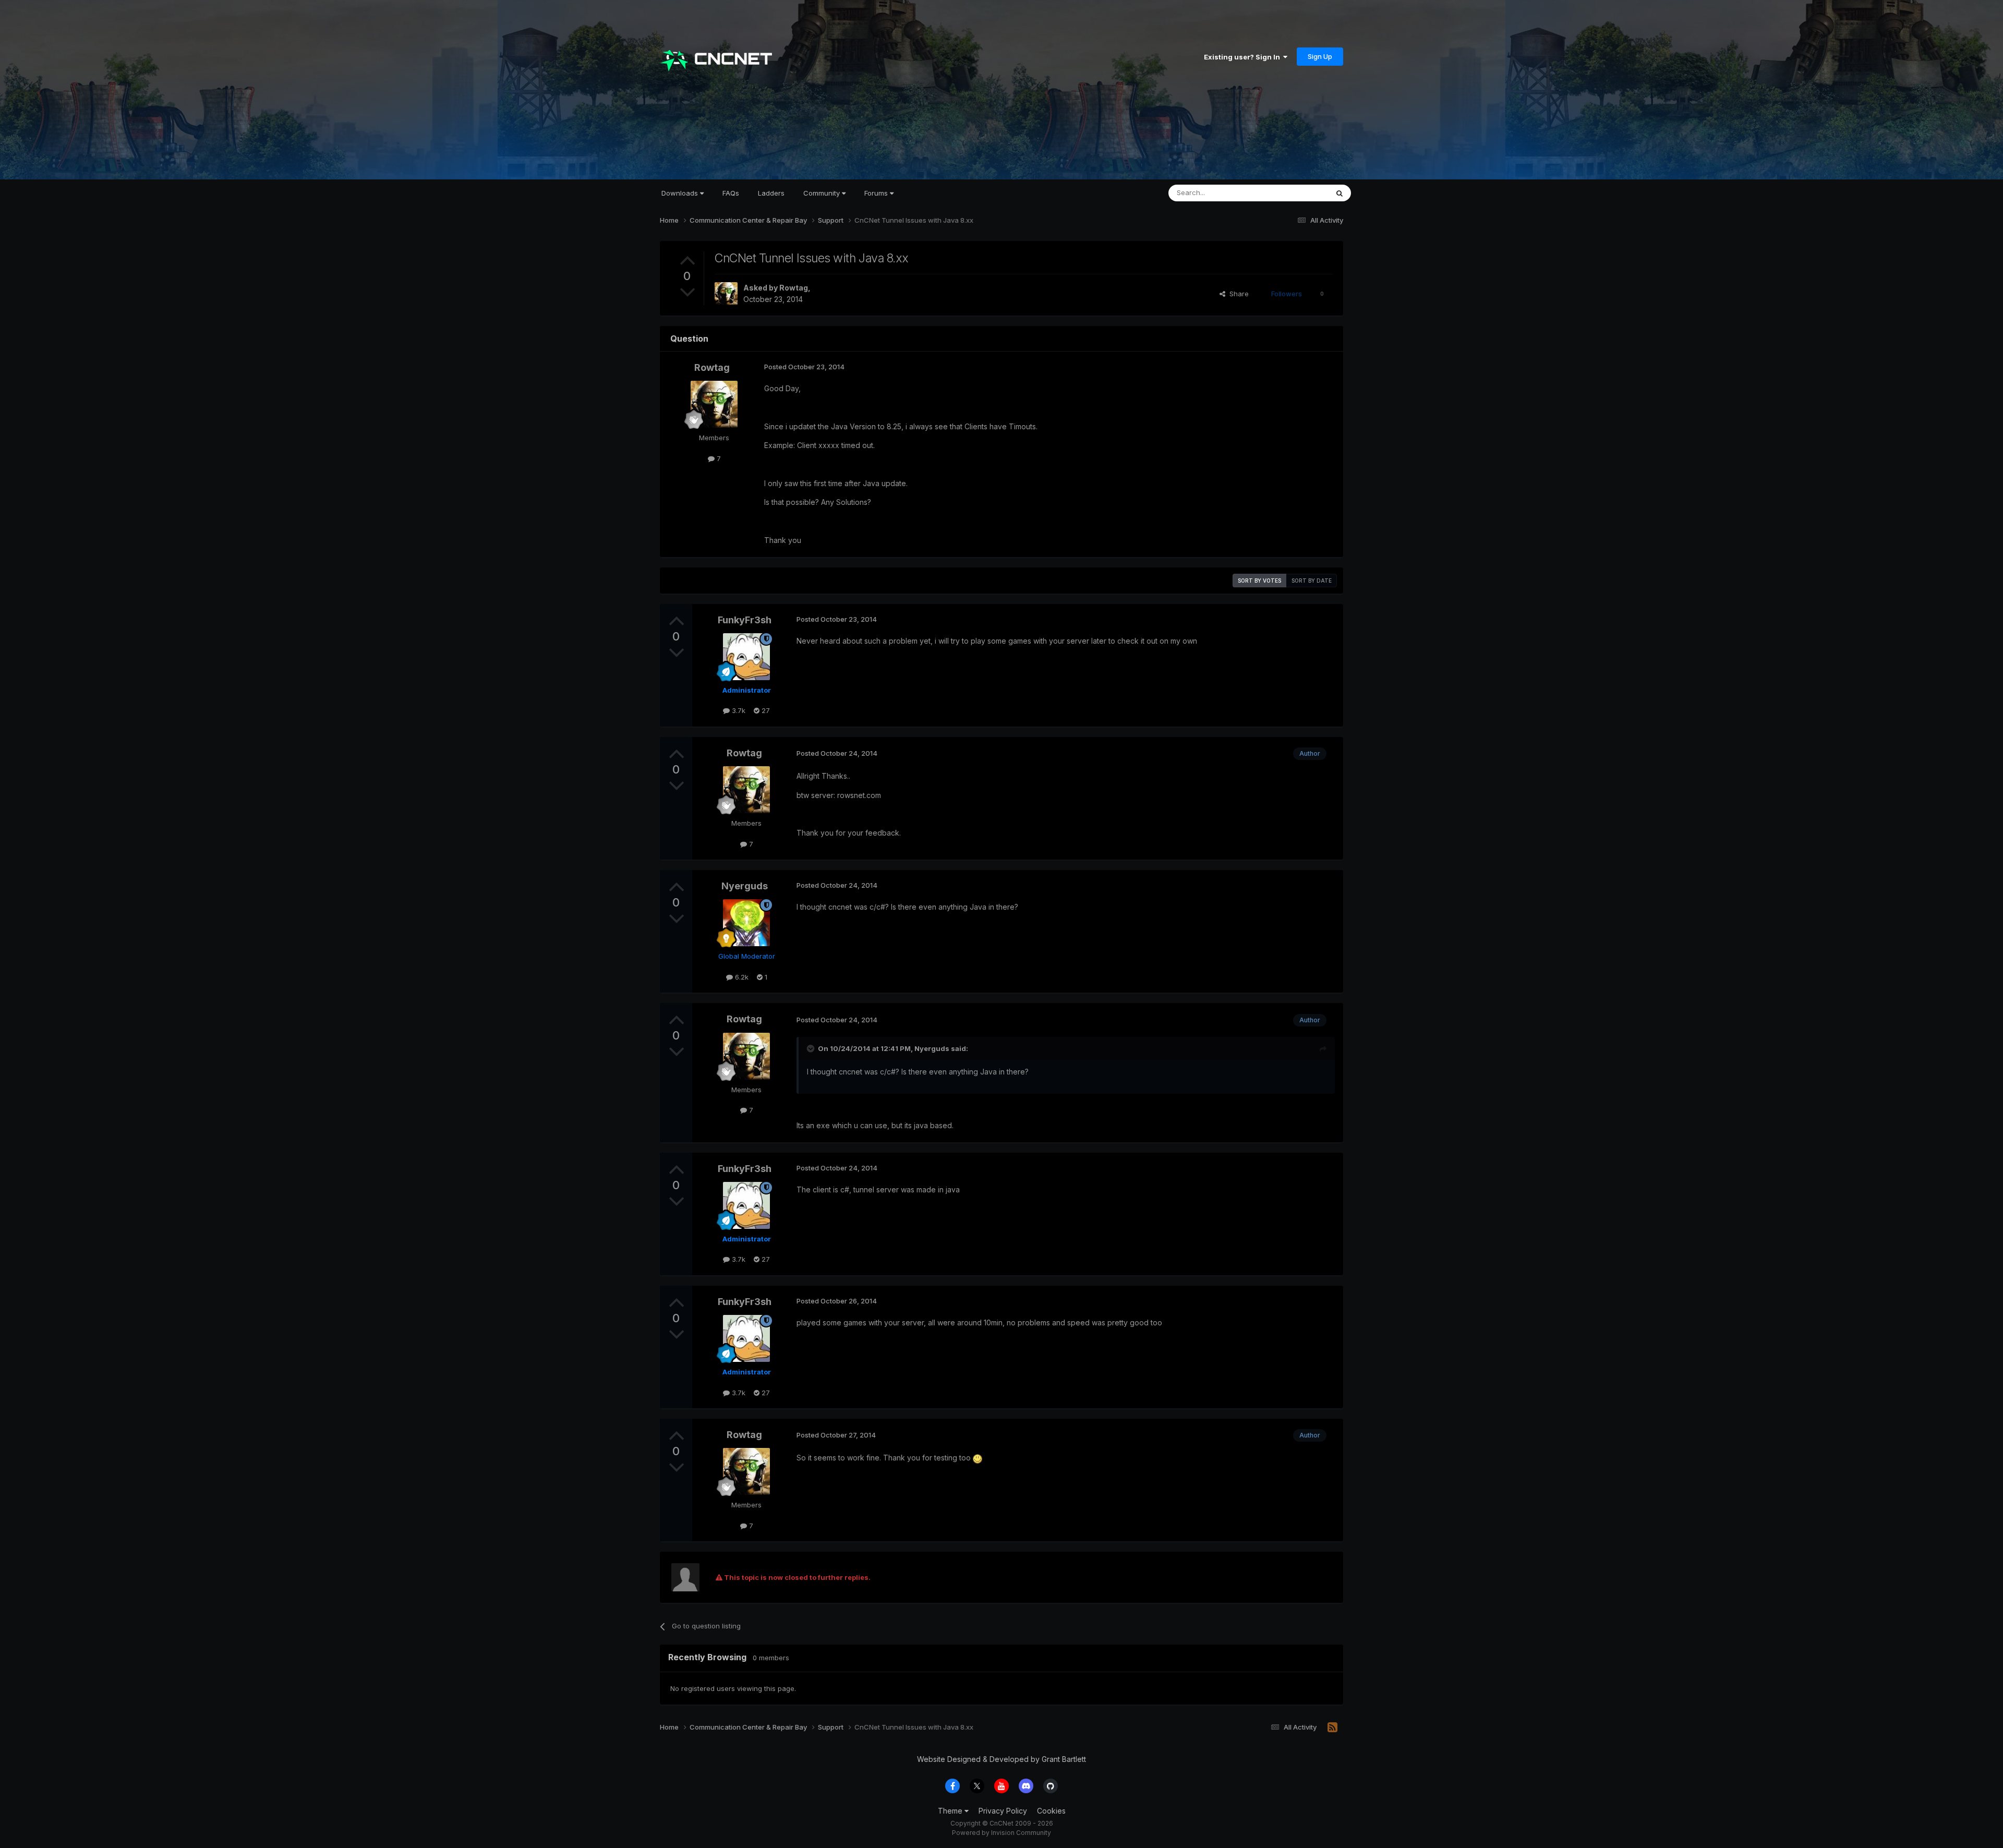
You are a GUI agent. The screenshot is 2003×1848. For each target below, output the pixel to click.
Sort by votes (1259, 581)
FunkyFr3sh (745, 620)
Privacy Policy (1003, 1811)
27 (765, 710)
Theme (951, 1811)
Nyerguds (745, 886)
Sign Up (1320, 56)
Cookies (1051, 1811)
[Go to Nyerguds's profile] (746, 923)
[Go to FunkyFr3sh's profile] (746, 657)
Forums (877, 193)
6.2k (741, 977)
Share (1237, 294)
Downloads (681, 193)
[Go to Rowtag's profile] (726, 294)
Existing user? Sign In (1244, 57)
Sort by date (1312, 581)
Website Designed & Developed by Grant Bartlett (1001, 1759)
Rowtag (794, 288)
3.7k (738, 710)
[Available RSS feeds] (1332, 1728)
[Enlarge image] (978, 1458)
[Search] (1340, 193)
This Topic (1298, 193)
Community (823, 193)
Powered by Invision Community (1001, 1833)
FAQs (731, 193)
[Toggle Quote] (812, 1048)
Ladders (771, 193)
